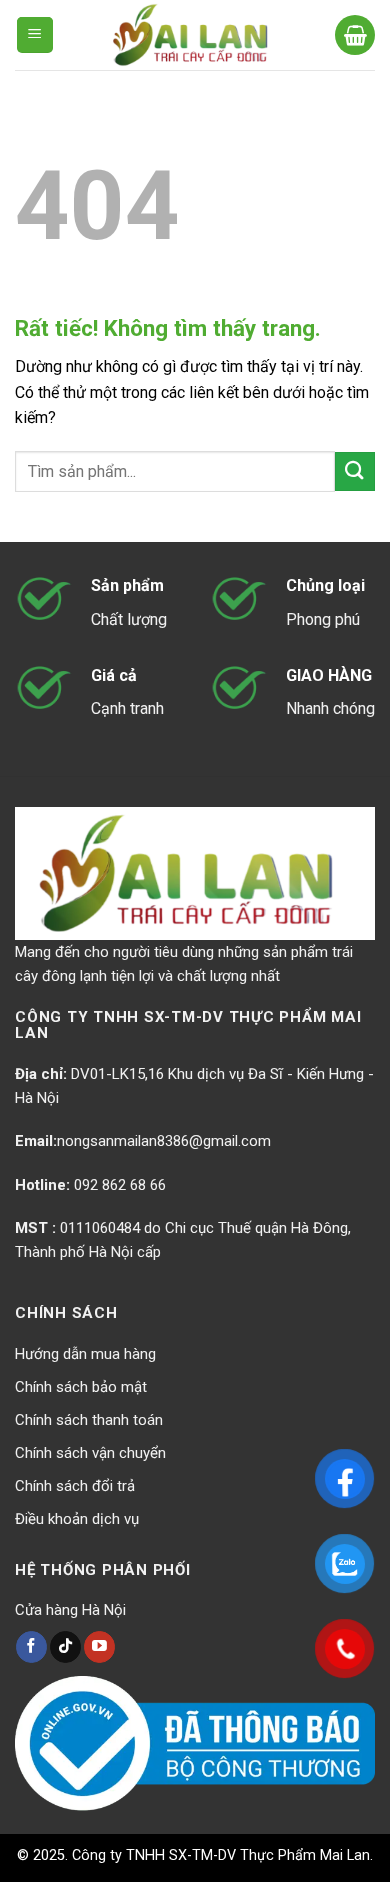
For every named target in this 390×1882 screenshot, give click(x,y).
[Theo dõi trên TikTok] (65, 1647)
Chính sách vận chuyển (90, 1453)
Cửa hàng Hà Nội (70, 1610)
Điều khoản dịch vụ (77, 1519)
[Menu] (35, 35)
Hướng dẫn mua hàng (85, 1354)
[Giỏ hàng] (355, 35)
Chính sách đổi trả (75, 1486)
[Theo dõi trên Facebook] (31, 1647)
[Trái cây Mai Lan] (195, 35)
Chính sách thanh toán (89, 1420)
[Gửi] (355, 471)
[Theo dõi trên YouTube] (99, 1647)
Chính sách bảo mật (81, 1387)
